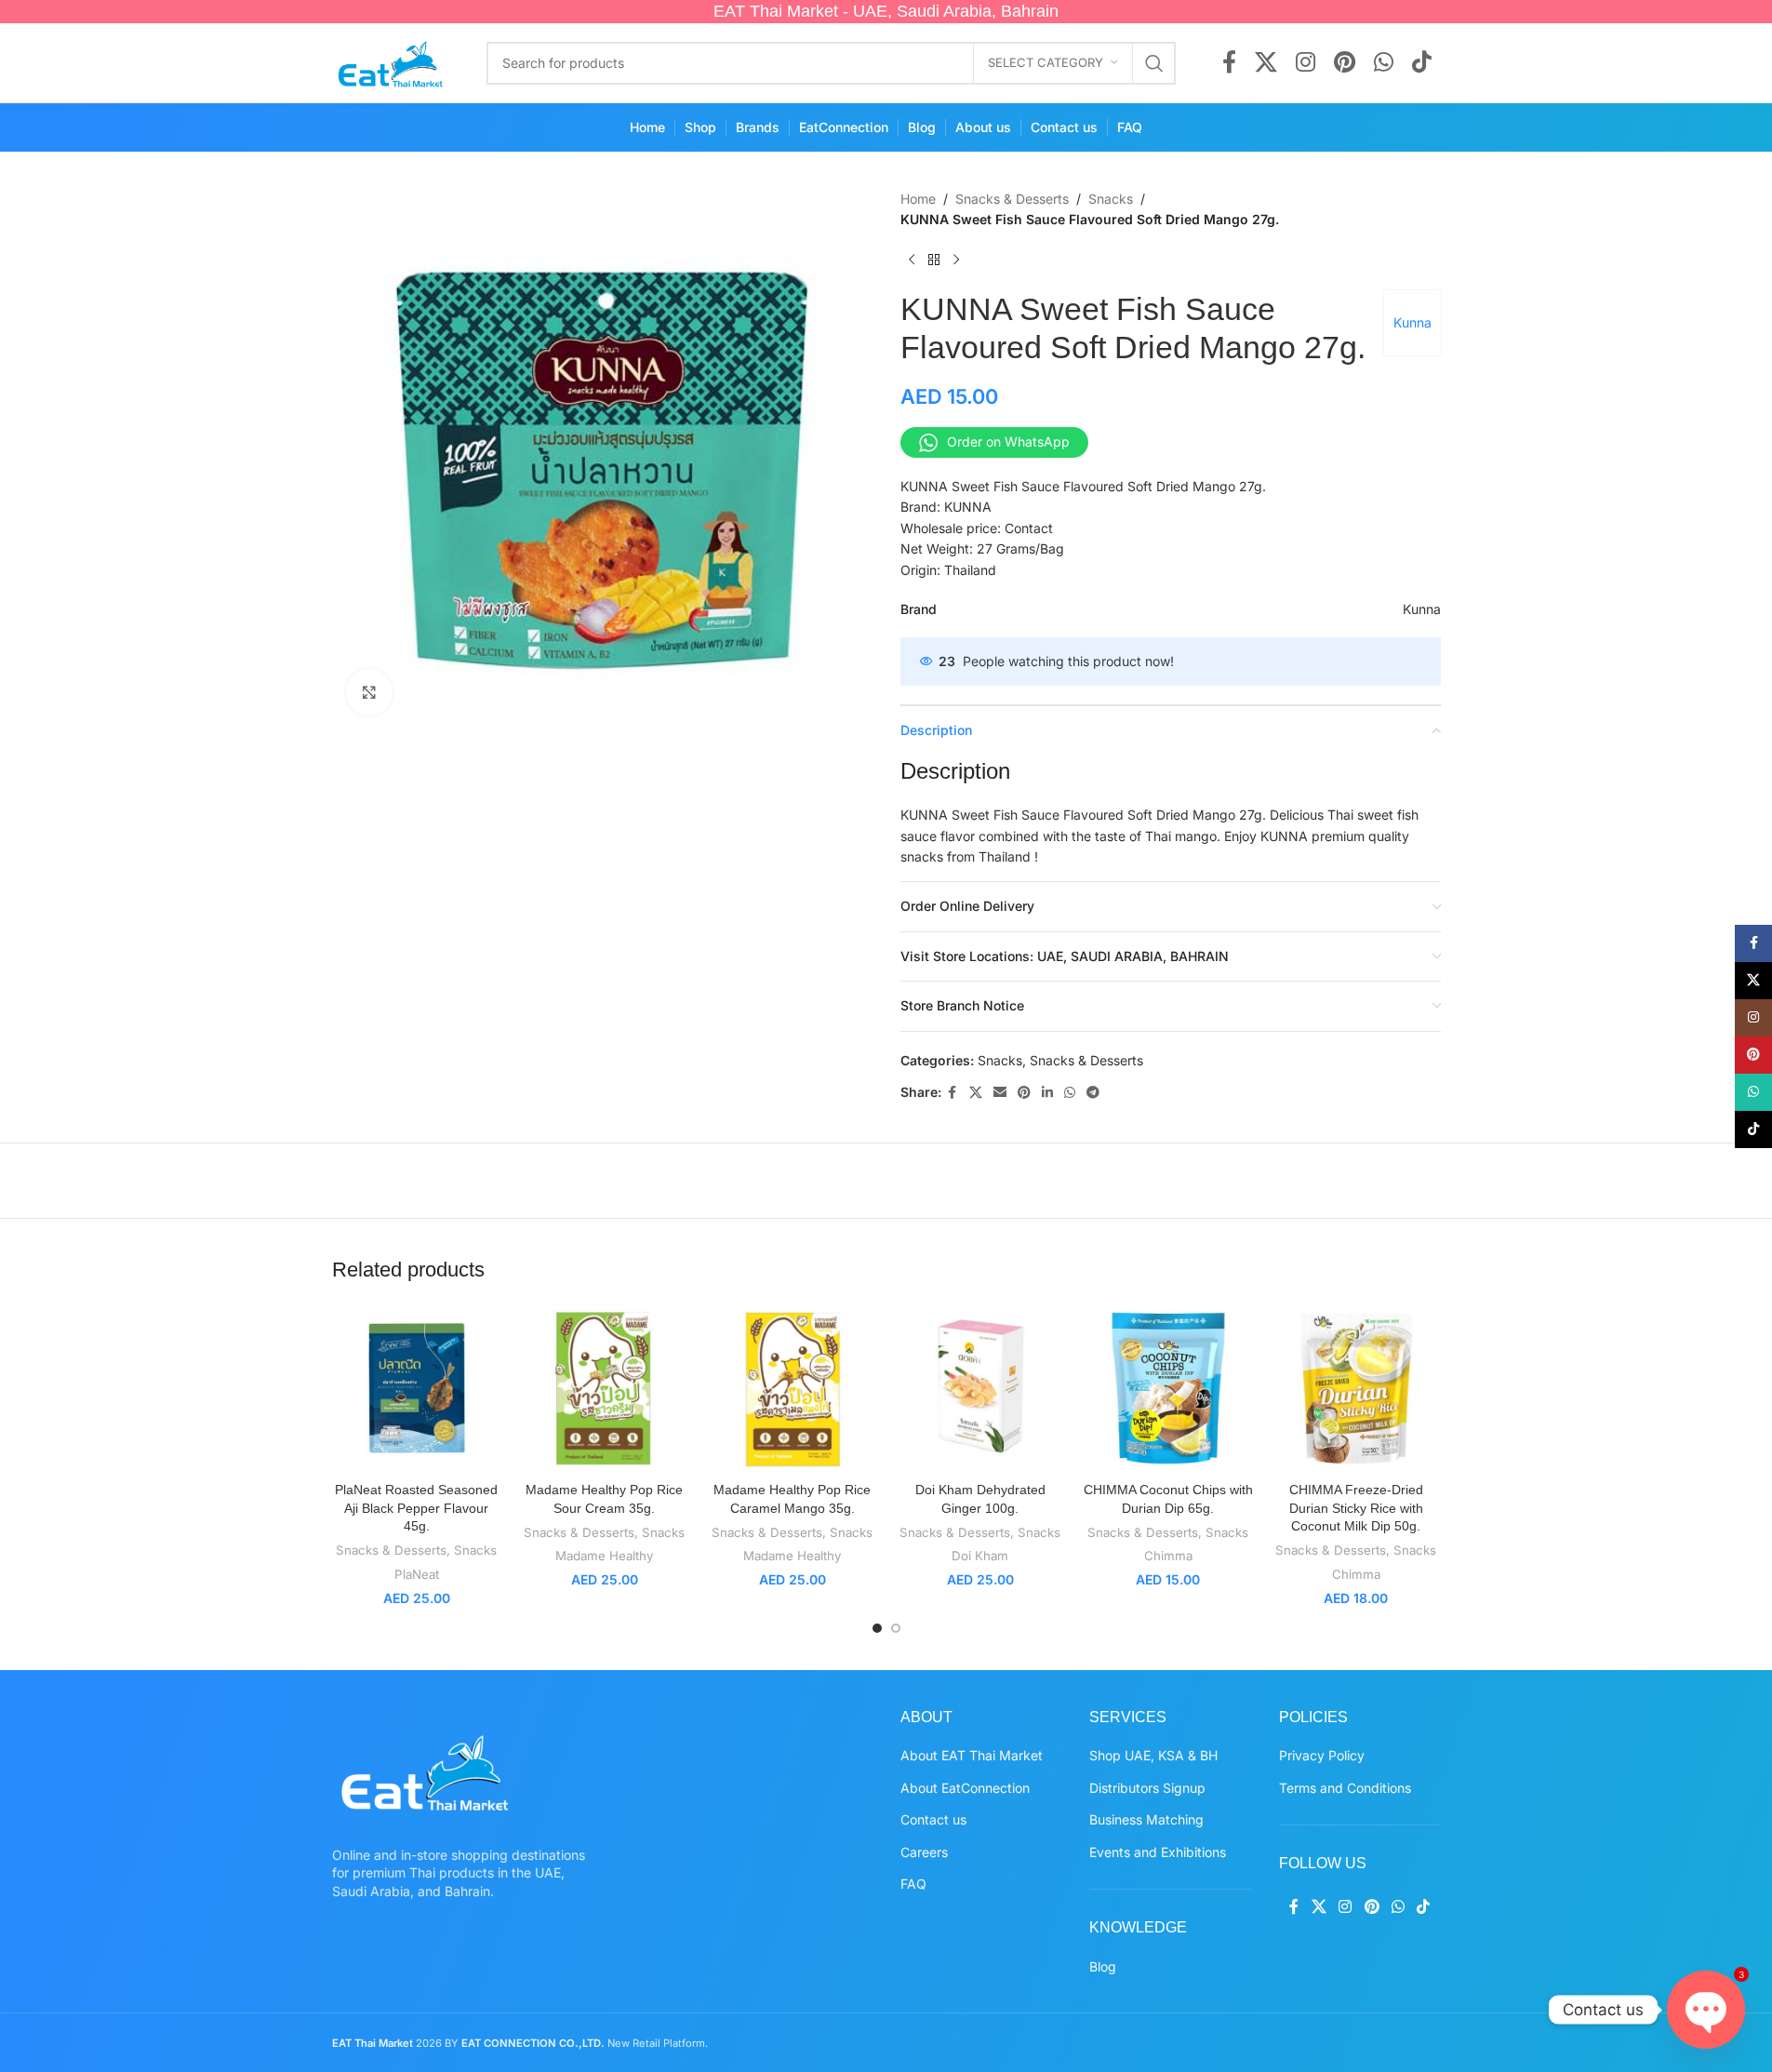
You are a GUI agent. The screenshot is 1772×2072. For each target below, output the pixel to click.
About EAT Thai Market (972, 1755)
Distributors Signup (1147, 1788)
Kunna (1412, 322)
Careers (924, 1852)
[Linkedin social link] (1047, 1093)
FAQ (913, 1884)
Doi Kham (980, 1556)
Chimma (1168, 1556)
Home (918, 199)
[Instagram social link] (1306, 63)
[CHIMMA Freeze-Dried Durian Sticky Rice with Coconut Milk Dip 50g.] (1356, 1388)
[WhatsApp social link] (1384, 63)
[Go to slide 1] (877, 1628)
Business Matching (1146, 1819)
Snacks (1111, 199)
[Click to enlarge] (369, 692)
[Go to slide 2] (896, 1628)
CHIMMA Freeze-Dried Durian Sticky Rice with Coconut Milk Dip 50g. (1356, 1508)
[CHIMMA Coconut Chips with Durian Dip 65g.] (1168, 1388)
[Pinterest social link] (1345, 63)
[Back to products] (934, 261)
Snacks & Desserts (1012, 199)
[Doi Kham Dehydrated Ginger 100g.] (980, 1388)
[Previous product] (912, 261)
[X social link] (1266, 63)
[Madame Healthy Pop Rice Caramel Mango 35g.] (793, 1388)
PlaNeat (417, 1574)
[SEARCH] (1154, 63)
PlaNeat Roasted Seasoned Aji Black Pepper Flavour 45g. (416, 1508)
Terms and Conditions (1345, 1788)
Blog (1103, 1966)
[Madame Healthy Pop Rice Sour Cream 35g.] (605, 1388)
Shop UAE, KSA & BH (1153, 1755)
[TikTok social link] (1422, 63)
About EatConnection (965, 1788)
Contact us (933, 1819)
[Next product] (956, 261)
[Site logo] (391, 61)
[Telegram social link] (1093, 1093)
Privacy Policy (1322, 1755)
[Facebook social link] (1229, 63)
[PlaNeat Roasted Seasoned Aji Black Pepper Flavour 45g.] (417, 1388)
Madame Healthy (604, 1556)
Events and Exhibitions (1158, 1852)
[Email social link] (1000, 1093)
